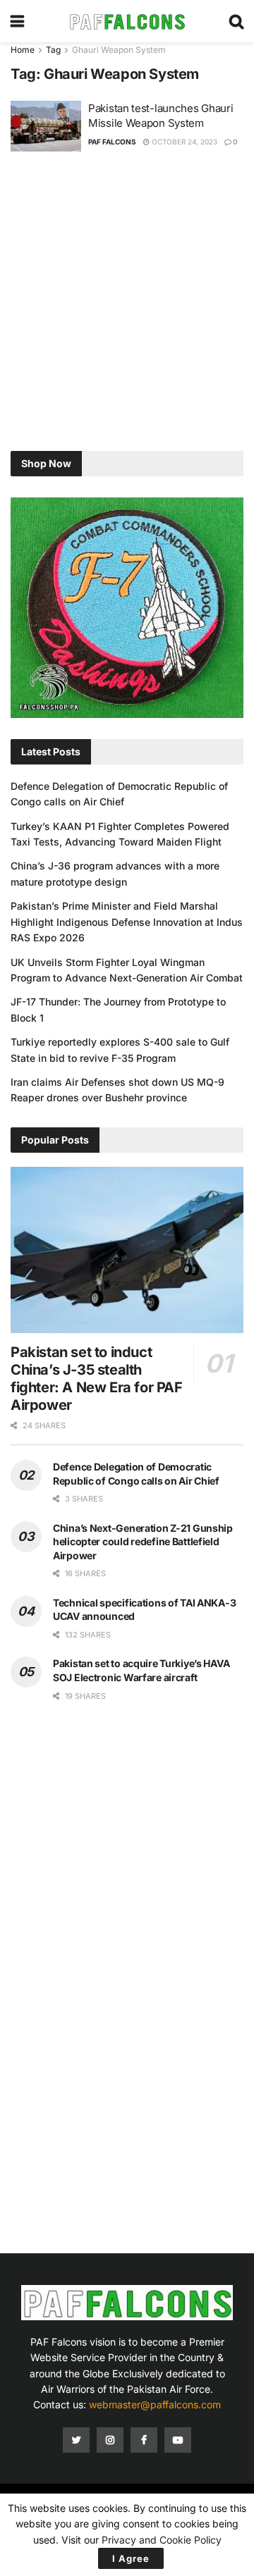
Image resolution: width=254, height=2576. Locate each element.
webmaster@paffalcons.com (155, 2404)
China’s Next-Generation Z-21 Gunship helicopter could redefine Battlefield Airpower (143, 1542)
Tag (53, 50)
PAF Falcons (112, 142)
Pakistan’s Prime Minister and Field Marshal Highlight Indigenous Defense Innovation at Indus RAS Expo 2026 (127, 922)
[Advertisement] (127, 303)
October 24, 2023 (183, 142)
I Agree (131, 2558)
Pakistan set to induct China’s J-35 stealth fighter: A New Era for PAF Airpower (97, 1379)
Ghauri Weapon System (119, 50)
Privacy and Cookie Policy (162, 2540)
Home (23, 50)
